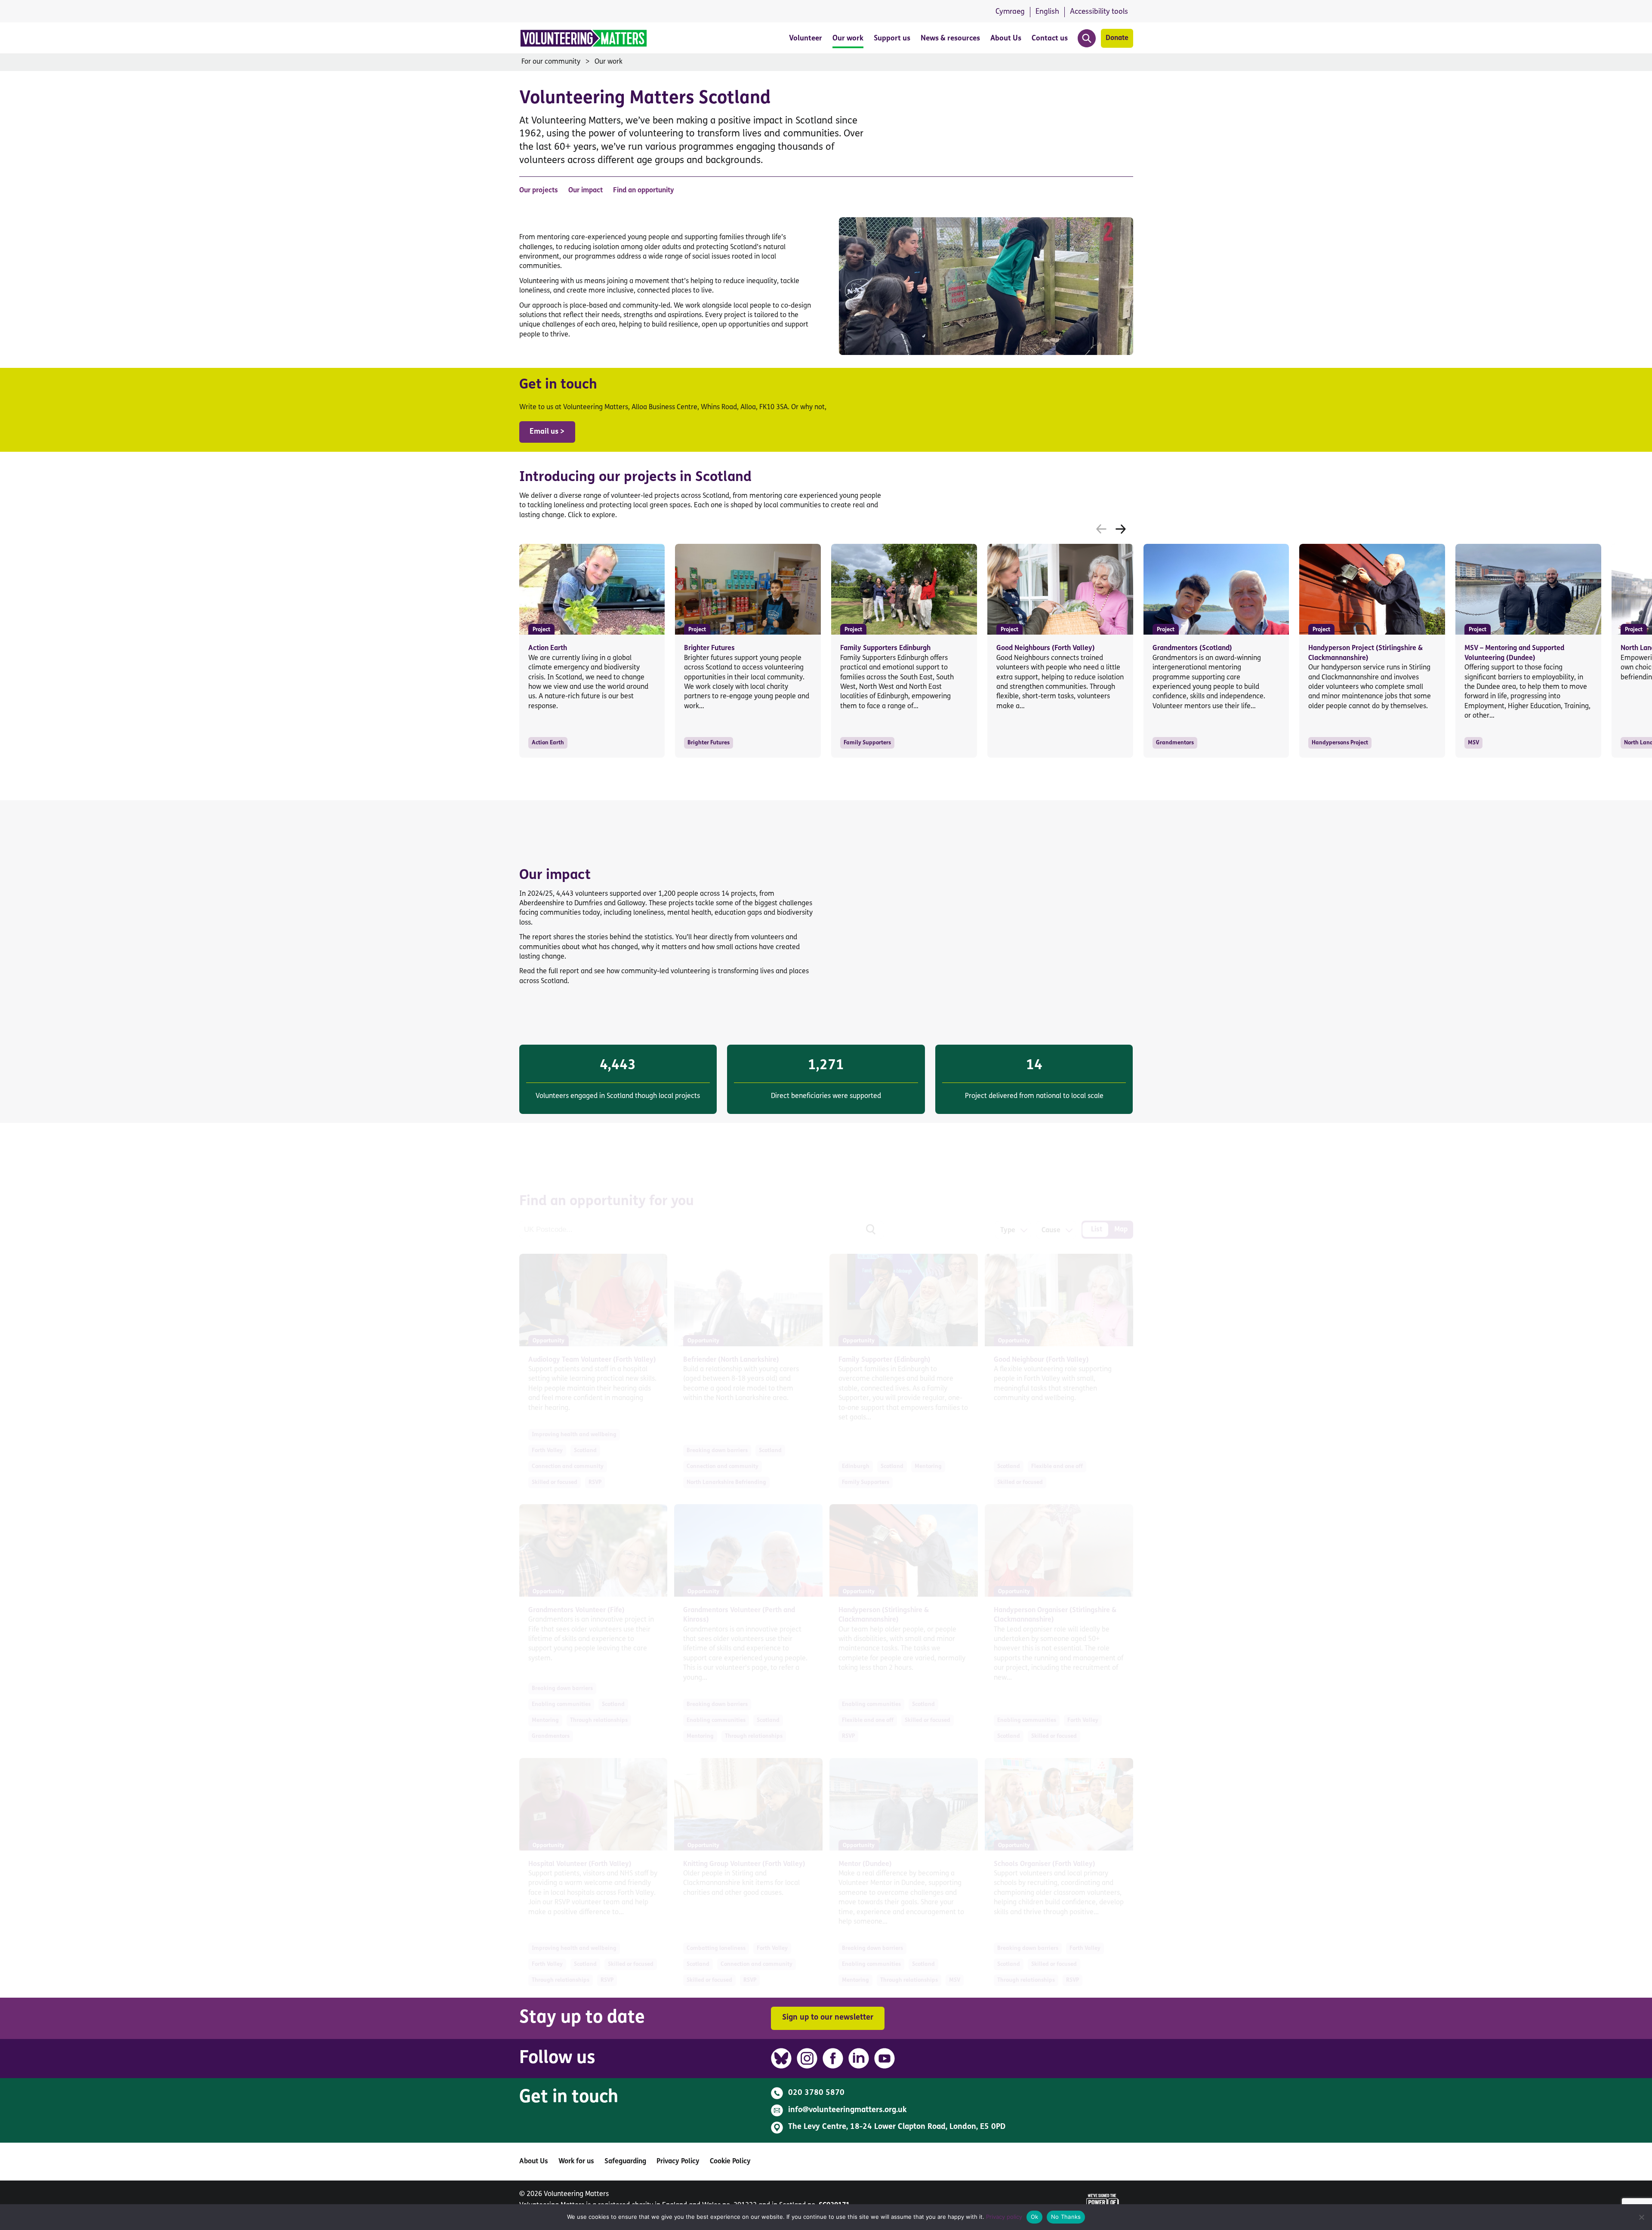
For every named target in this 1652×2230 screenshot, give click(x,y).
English (1047, 12)
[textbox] (1008, 1231)
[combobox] (1008, 1231)
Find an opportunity (644, 191)
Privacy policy (1004, 2217)
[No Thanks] (1641, 2217)
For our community (551, 62)
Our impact (586, 191)
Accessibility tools (1099, 12)
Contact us (1050, 39)
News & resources (950, 39)
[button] (1121, 529)
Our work (848, 39)
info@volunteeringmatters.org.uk (848, 2110)
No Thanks (1066, 2217)
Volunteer (806, 39)
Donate (1117, 38)
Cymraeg (1010, 12)
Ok (1035, 2217)
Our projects (539, 191)
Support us (892, 39)
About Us (1006, 39)
